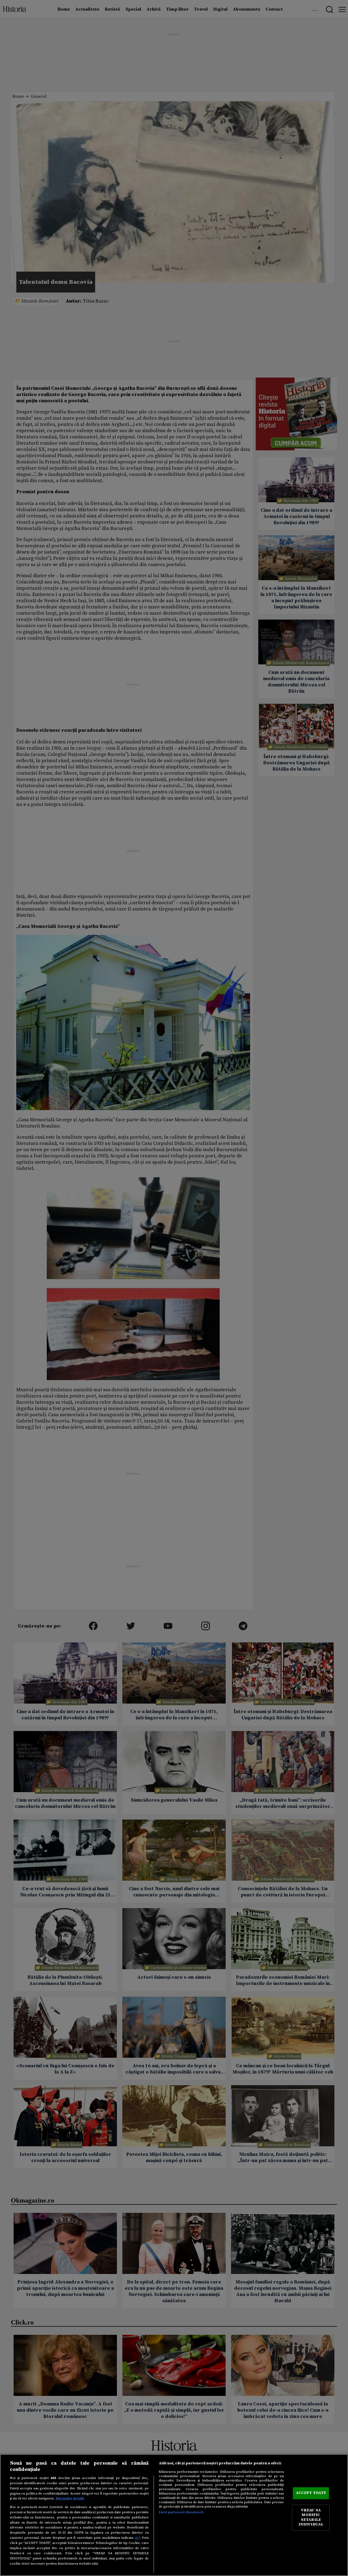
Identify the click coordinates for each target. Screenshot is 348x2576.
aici (137, 2538)
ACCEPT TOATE (311, 2493)
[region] (174, 2515)
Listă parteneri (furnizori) (181, 2512)
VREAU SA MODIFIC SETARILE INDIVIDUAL (311, 2517)
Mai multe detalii (70, 2498)
